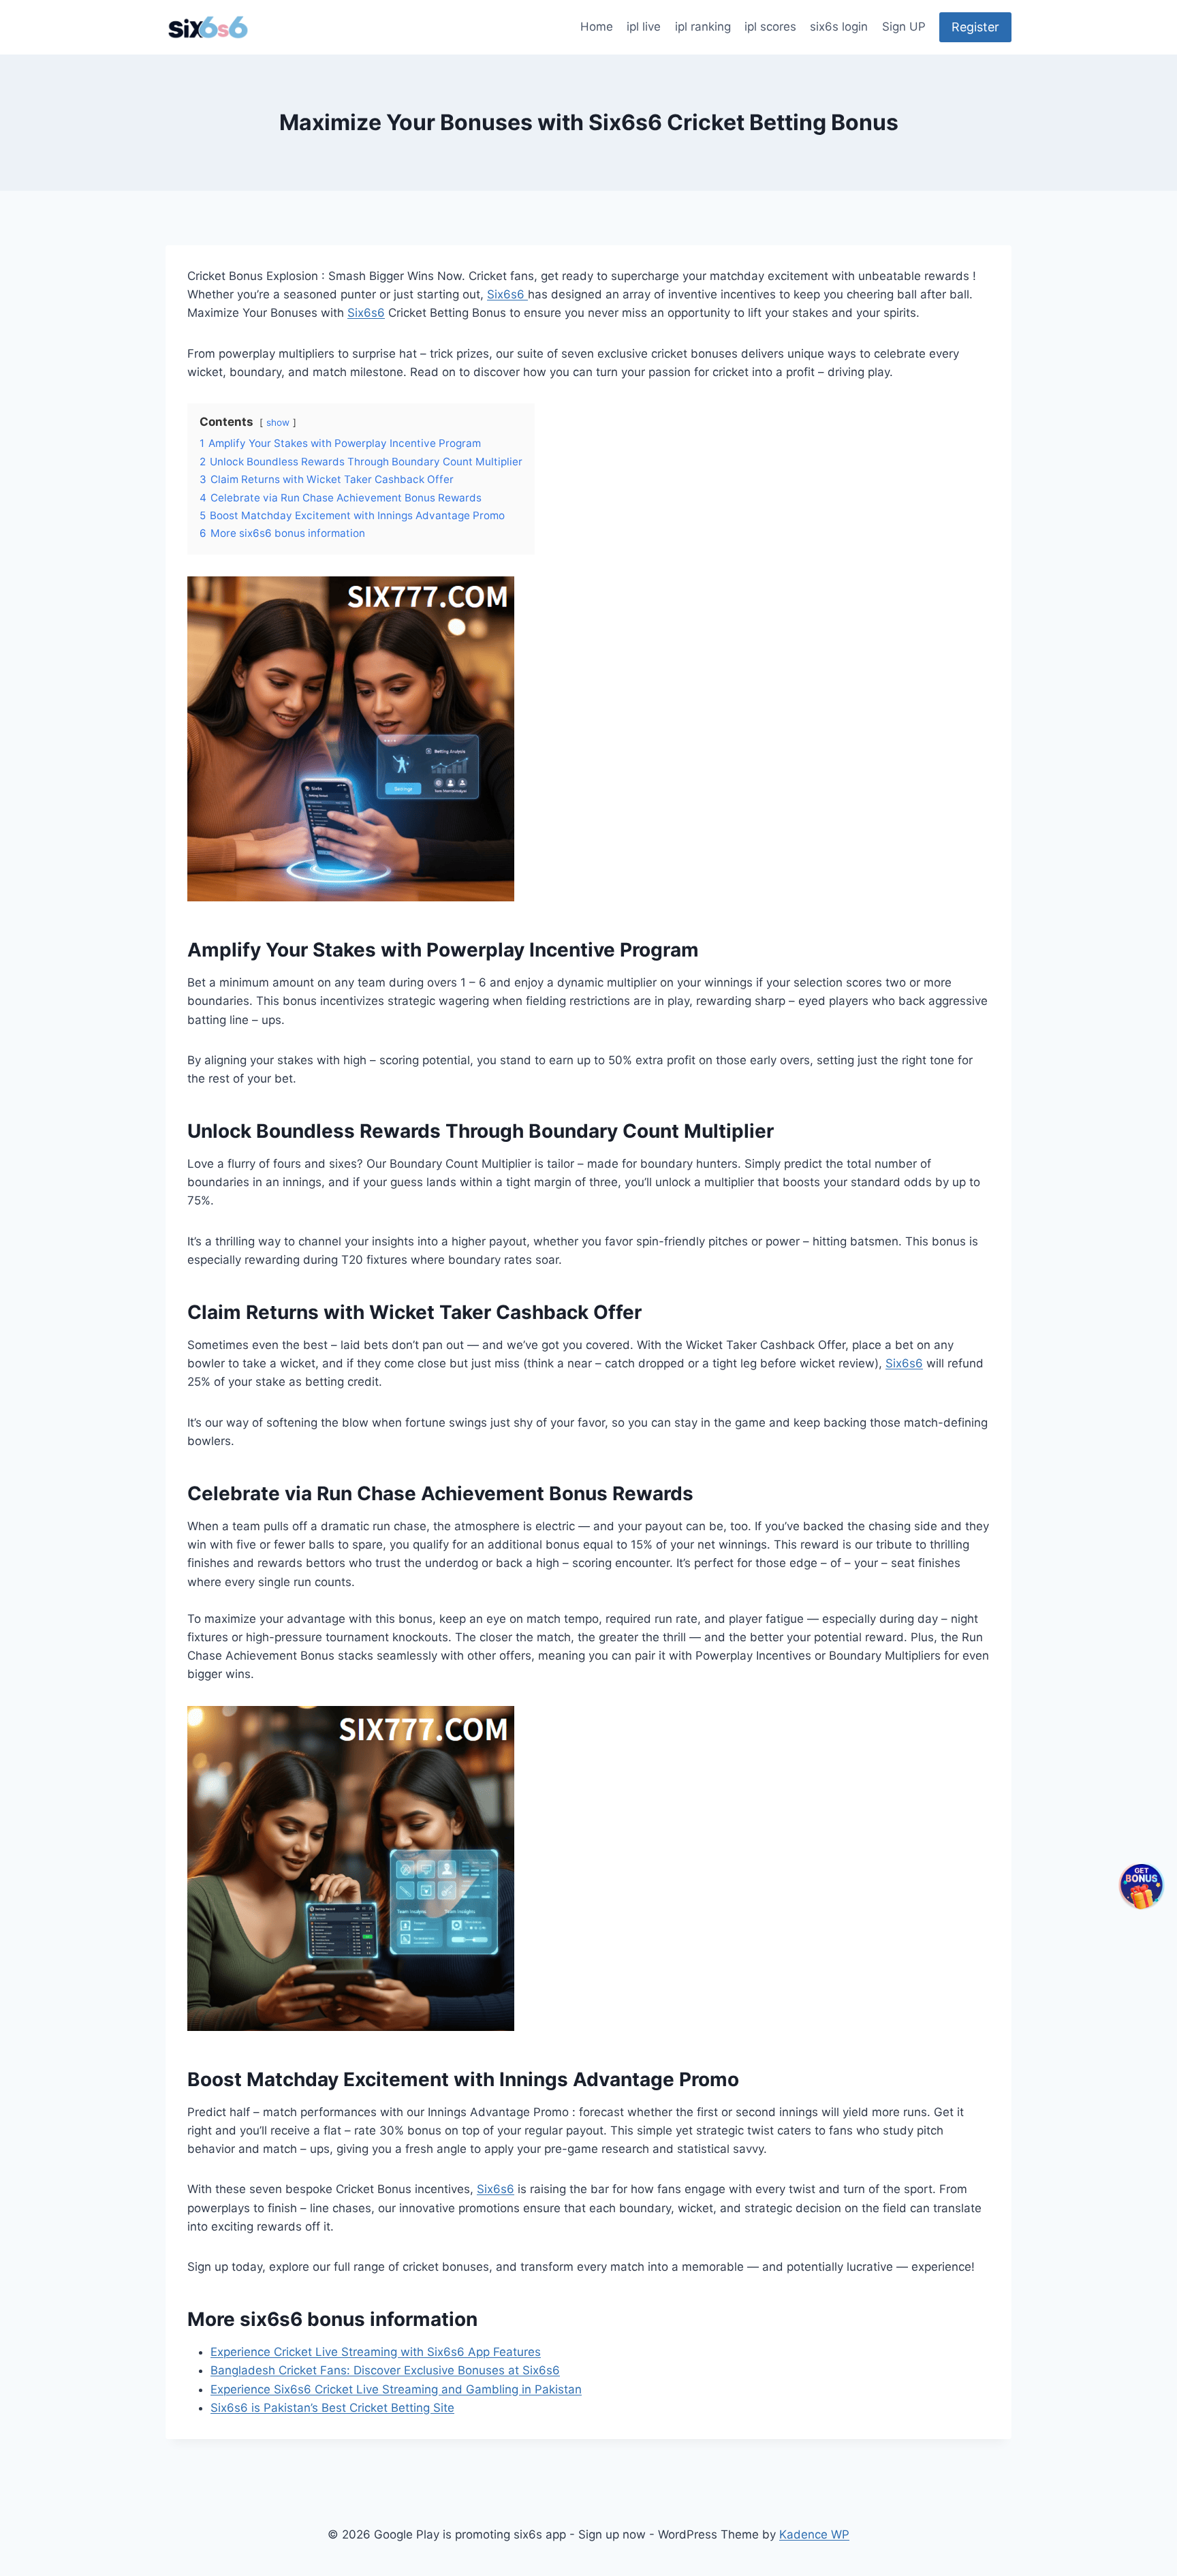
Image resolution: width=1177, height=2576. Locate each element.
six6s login (839, 27)
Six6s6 (507, 294)
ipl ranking (703, 27)
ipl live (644, 27)
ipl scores (770, 27)
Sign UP (904, 27)
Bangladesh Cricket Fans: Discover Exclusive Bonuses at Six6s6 (385, 2370)
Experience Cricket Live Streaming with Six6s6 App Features (376, 2352)
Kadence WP (814, 2534)
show (278, 422)
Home (597, 27)
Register (975, 27)
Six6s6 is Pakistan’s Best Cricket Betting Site (332, 2408)
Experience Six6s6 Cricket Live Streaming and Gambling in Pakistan (396, 2389)
